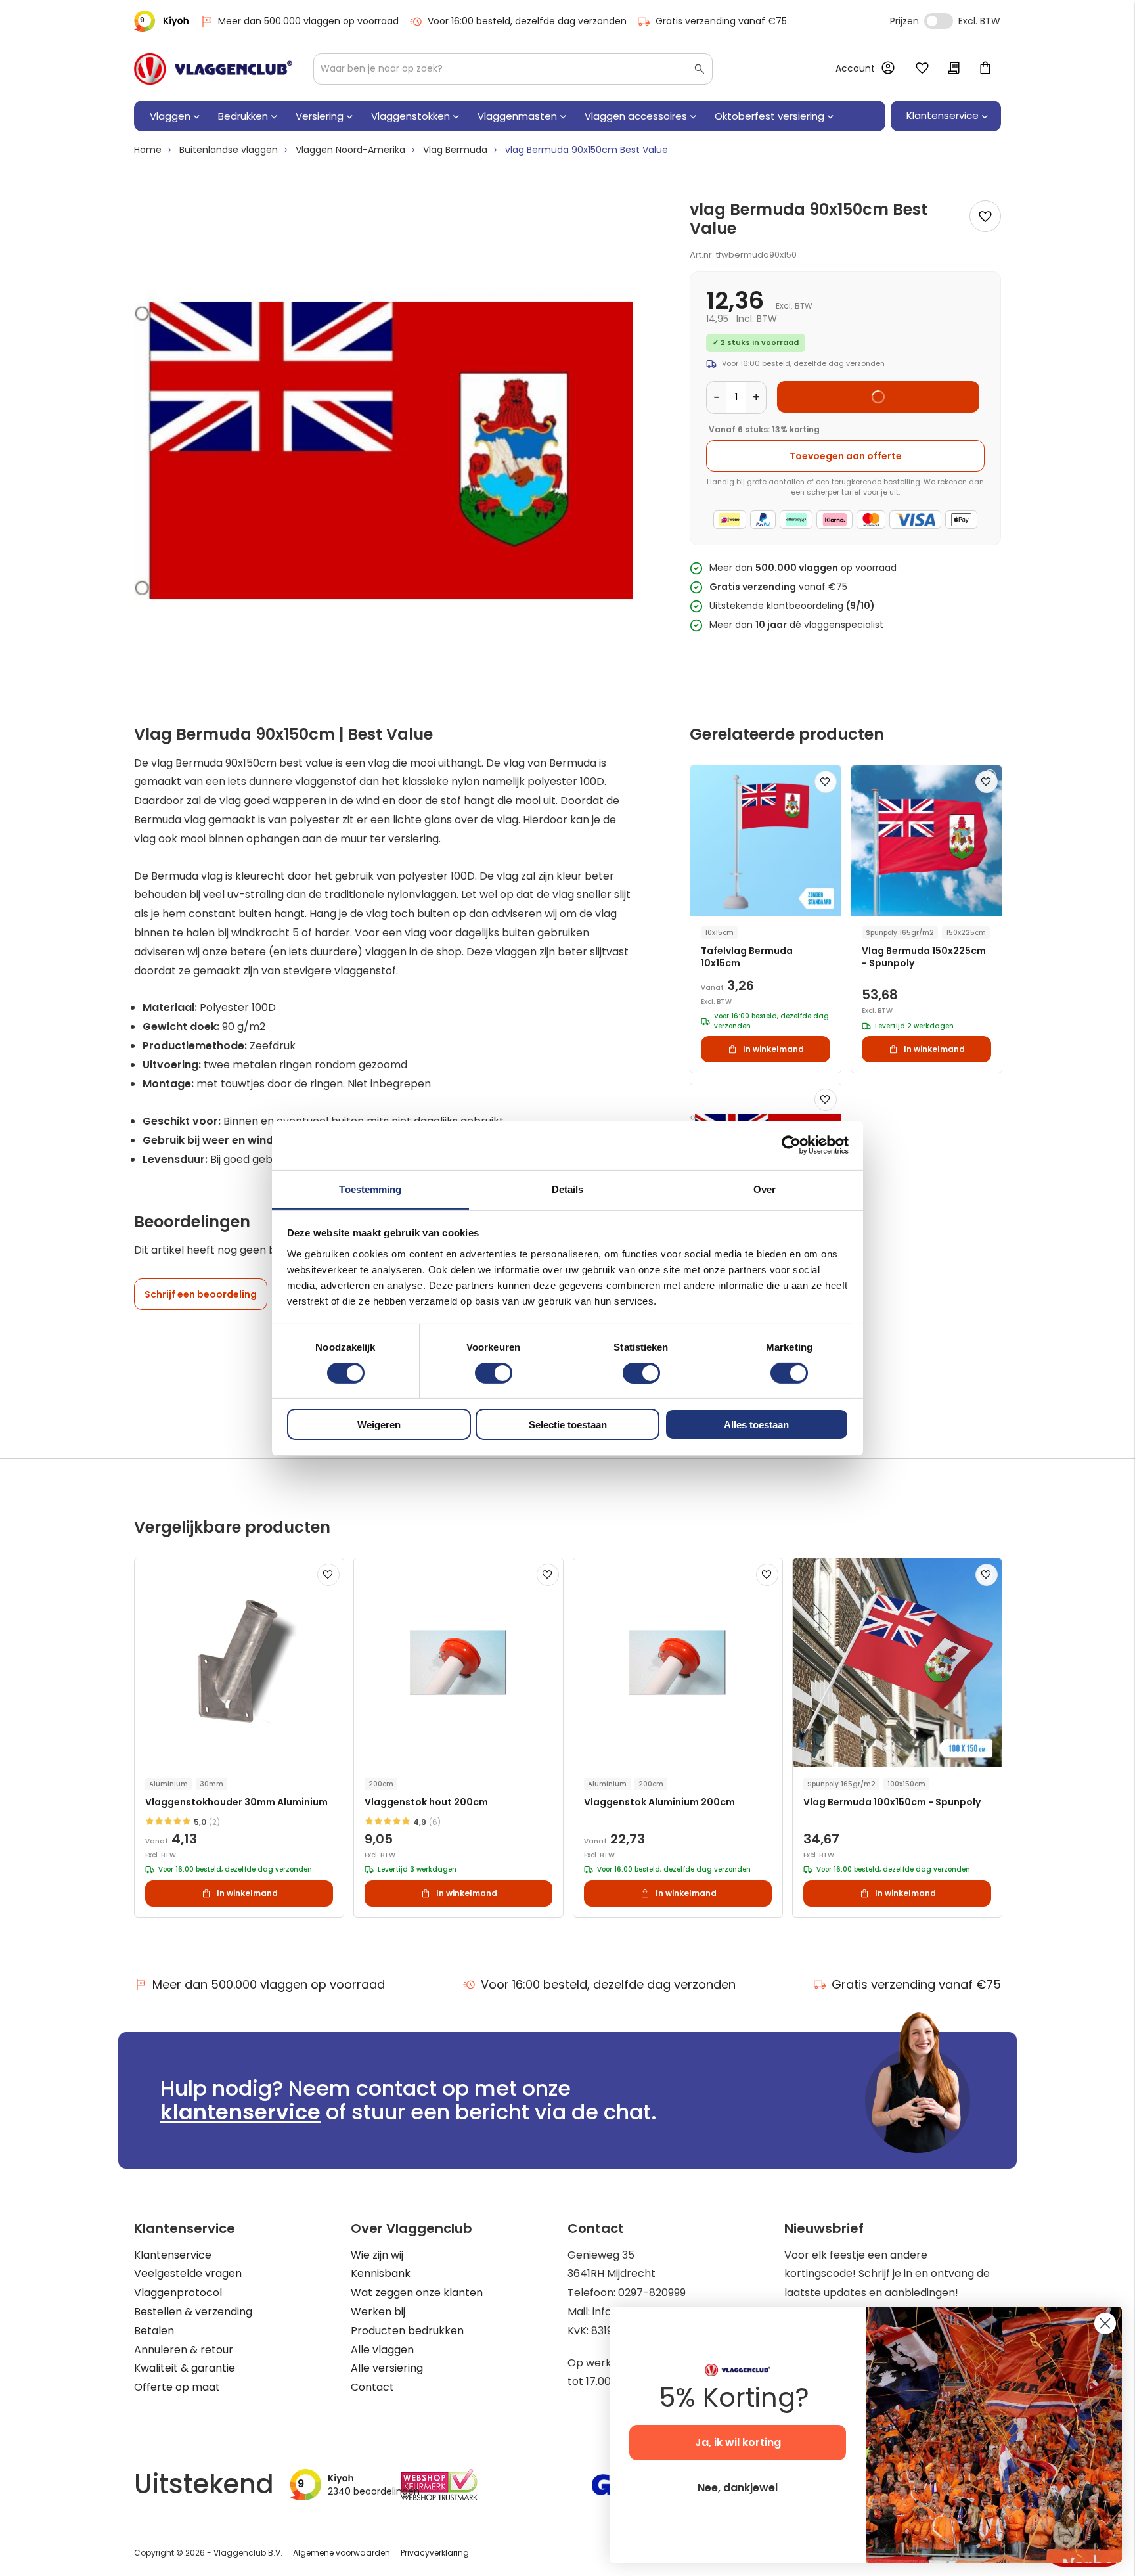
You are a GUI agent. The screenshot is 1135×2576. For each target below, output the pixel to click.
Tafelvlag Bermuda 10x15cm (747, 957)
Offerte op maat (177, 2387)
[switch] (494, 1374)
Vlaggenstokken (411, 116)
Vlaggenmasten (517, 116)
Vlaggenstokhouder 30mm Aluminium (236, 1802)
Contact (372, 2387)
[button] (826, 782)
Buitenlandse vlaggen (229, 150)
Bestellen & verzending (193, 2312)
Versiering (320, 116)
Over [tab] (765, 1189)
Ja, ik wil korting (738, 2442)
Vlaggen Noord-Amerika (350, 150)
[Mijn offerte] (954, 69)
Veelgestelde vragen (188, 2273)
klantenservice (240, 2112)
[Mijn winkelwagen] (985, 69)
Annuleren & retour (184, 2350)
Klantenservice (173, 2255)
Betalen (154, 2331)
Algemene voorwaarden (342, 2553)
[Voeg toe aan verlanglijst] (985, 216)
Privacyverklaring (435, 2553)
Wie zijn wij (377, 2255)
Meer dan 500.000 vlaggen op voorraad (308, 21)
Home (148, 150)
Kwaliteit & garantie (185, 2368)
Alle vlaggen (382, 2350)
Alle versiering (387, 2368)
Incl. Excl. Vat (939, 21)
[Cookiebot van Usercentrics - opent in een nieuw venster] (791, 1145)
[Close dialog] (1105, 2323)
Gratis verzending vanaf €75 (721, 21)
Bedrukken (243, 116)
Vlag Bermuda (455, 150)
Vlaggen (170, 116)
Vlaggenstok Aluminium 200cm (659, 1802)
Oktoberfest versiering (769, 116)
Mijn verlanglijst (922, 69)
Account (855, 68)
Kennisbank (381, 2273)
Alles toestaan (756, 1425)
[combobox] (513, 69)
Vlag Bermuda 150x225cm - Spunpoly (924, 957)
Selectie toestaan (568, 1425)
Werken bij (378, 2312)
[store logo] (213, 69)
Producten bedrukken (407, 2331)
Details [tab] (568, 1189)
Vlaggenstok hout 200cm (426, 1802)
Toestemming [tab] (370, 1189)
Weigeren (379, 1425)
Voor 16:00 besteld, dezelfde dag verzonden (527, 21)
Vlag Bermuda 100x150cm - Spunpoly (892, 1802)
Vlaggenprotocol (178, 2293)
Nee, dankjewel (738, 2488)
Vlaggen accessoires (636, 116)
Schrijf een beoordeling (201, 1294)
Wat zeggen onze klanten (417, 2293)
